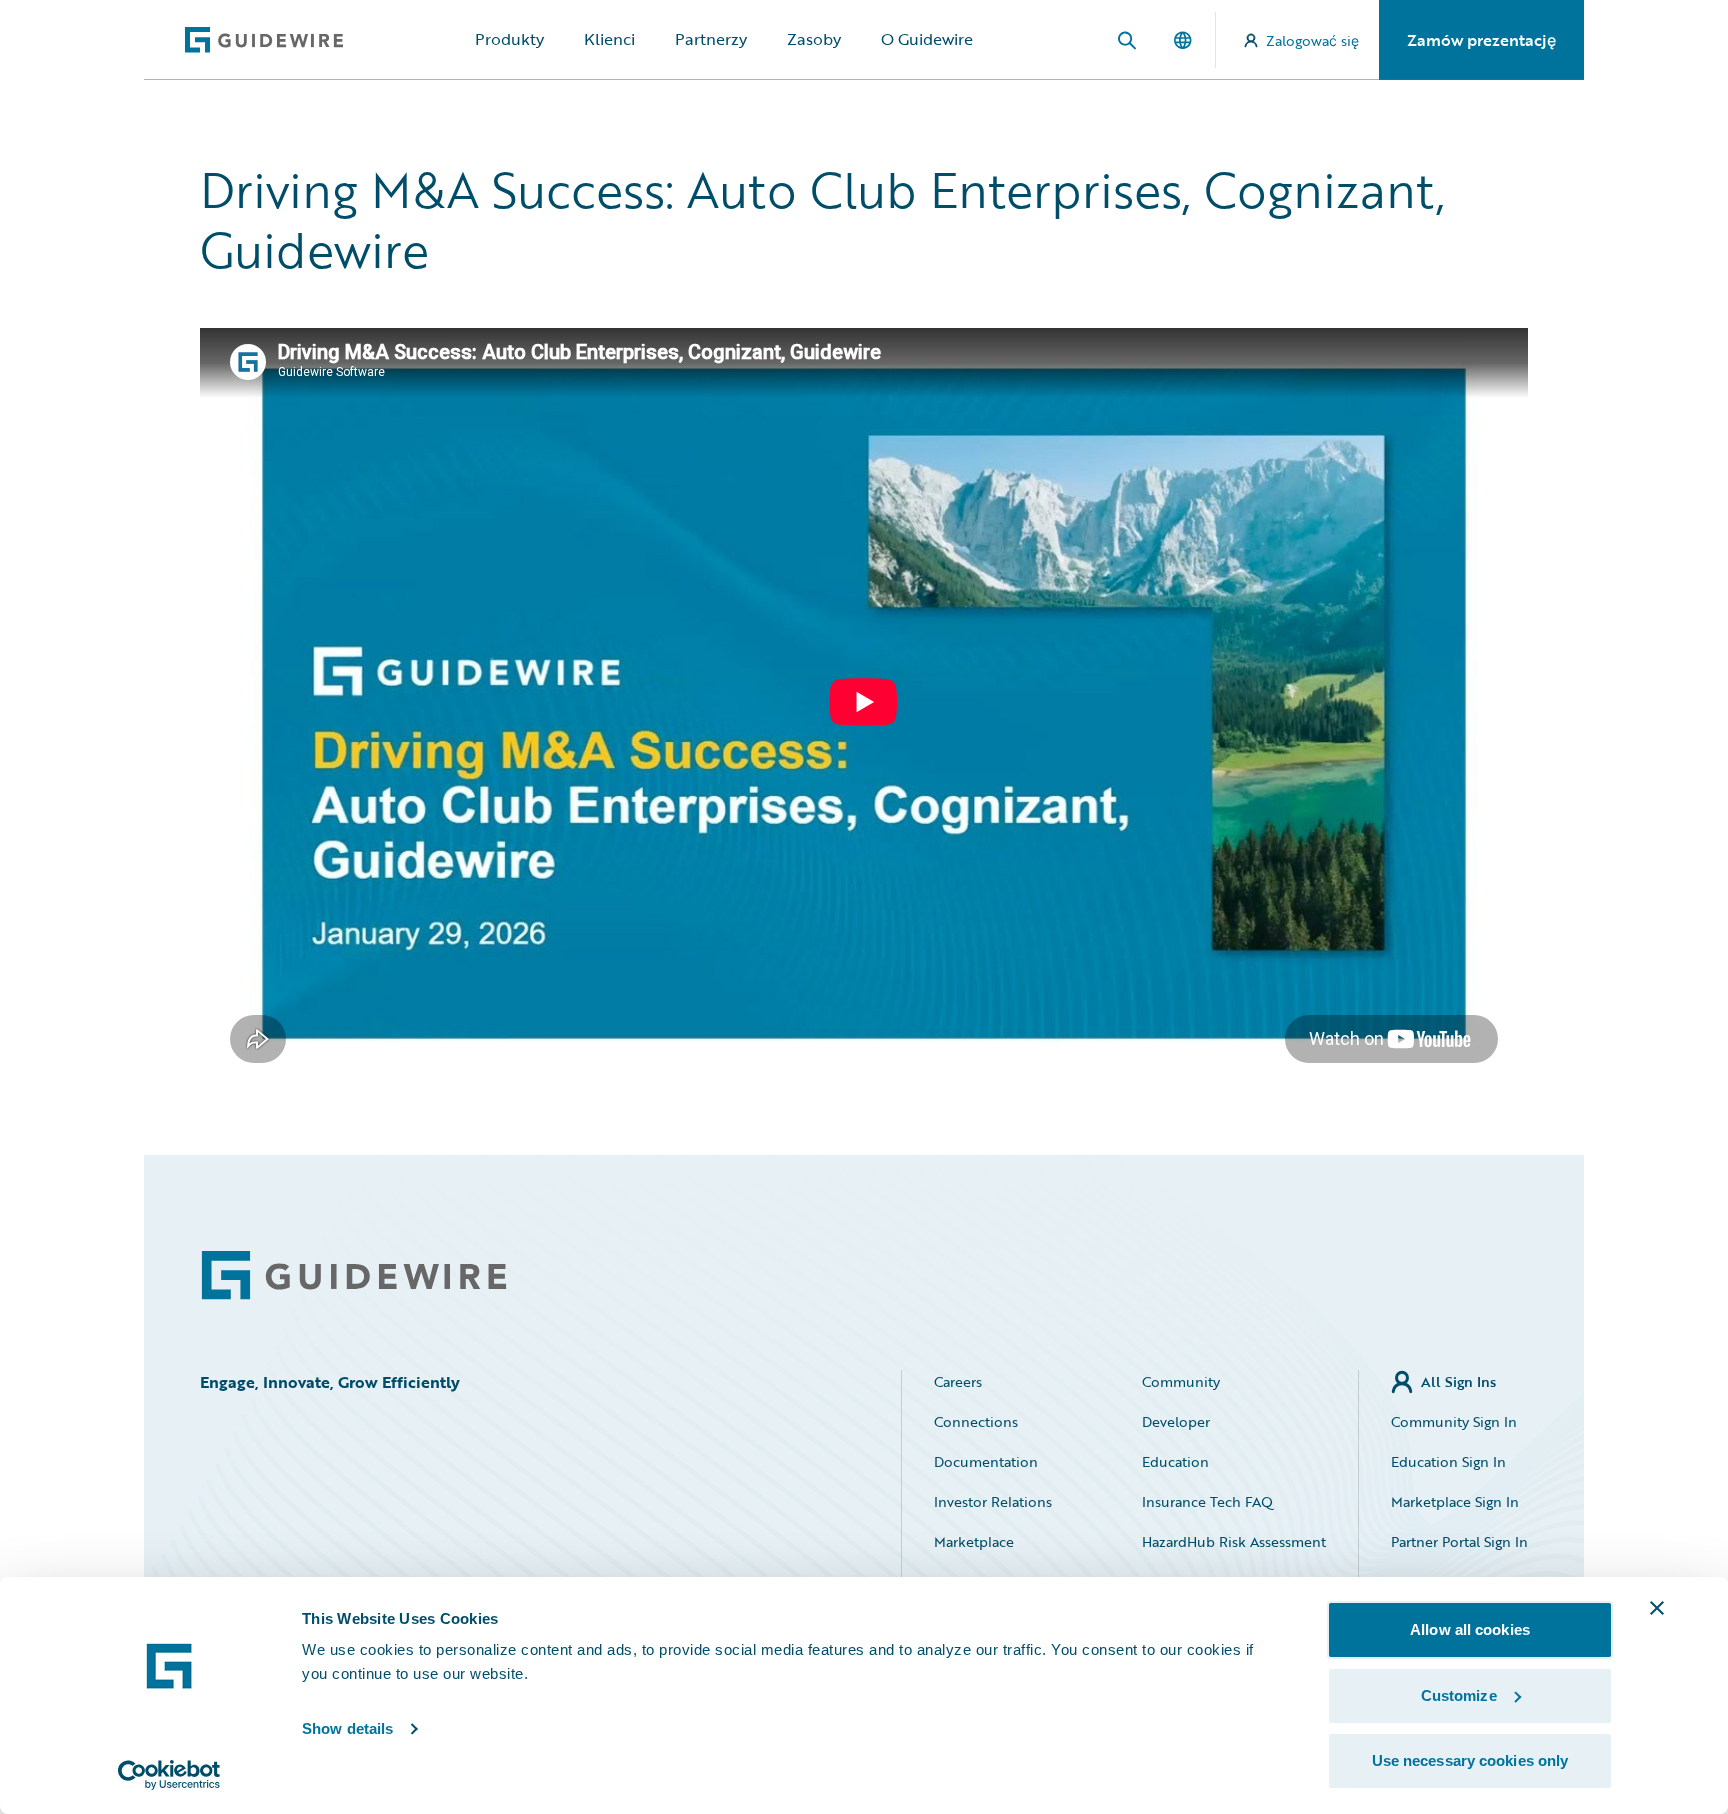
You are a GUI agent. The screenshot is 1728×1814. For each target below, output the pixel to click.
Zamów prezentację (1481, 40)
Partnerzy (711, 39)
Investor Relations (993, 1501)
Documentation (986, 1461)
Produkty (509, 39)
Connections (976, 1421)
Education (1175, 1461)
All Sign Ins (1458, 1381)
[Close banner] (1657, 1608)
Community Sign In (1454, 1421)
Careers (958, 1381)
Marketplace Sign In (1455, 1501)
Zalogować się (1312, 40)
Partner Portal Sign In (1459, 1541)
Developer (1176, 1421)
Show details (347, 1728)
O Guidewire (927, 39)
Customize (1459, 1695)
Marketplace (974, 1541)
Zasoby (814, 39)
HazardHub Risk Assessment (1234, 1541)
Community (1181, 1381)
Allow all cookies (1470, 1629)
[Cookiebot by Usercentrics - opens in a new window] (169, 1775)
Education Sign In (1448, 1461)
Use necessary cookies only (1470, 1760)
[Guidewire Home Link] (354, 1275)
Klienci (609, 39)
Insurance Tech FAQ (1207, 1501)
